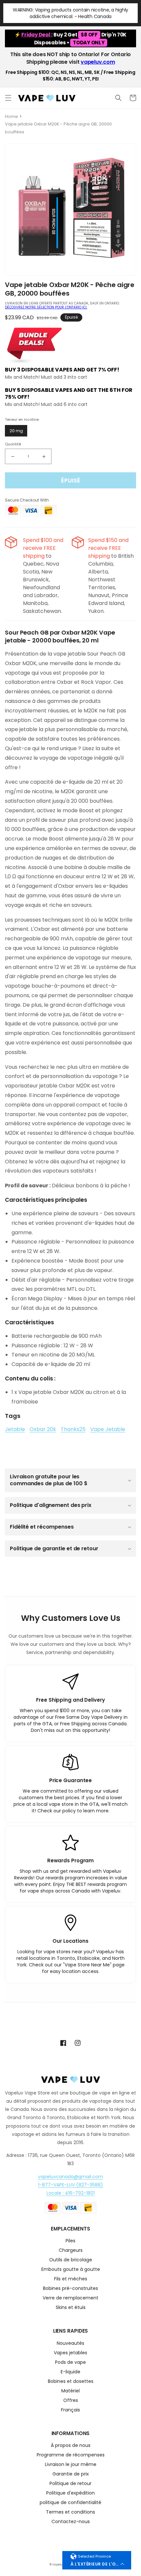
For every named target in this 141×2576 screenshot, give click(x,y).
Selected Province (94, 2556)
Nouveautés (70, 2344)
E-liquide (70, 2372)
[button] (8, 98)
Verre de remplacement (70, 2298)
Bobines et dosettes (71, 2382)
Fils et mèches (71, 2279)
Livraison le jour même (71, 2465)
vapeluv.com (98, 62)
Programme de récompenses (71, 2455)
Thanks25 (73, 1429)
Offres (71, 2401)
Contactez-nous (71, 2522)
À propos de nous (71, 2446)
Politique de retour (70, 2484)
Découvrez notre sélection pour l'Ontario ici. (46, 307)
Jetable (15, 1429)
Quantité (13, 444)
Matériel (70, 2391)
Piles (70, 2241)
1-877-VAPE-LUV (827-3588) (70, 2185)
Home (11, 116)
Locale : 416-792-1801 (71, 2193)
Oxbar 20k (43, 1429)
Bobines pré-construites (70, 2289)
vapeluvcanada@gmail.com (70, 2177)
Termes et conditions (70, 2512)
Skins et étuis (71, 2308)
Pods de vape (70, 2363)
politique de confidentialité (70, 2503)
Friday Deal (36, 35)
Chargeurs (71, 2251)
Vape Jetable (108, 1429)
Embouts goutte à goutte (71, 2270)
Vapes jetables (70, 2353)
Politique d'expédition (70, 2493)
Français (70, 2410)
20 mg (16, 431)
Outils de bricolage (71, 2260)
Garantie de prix (71, 2474)
